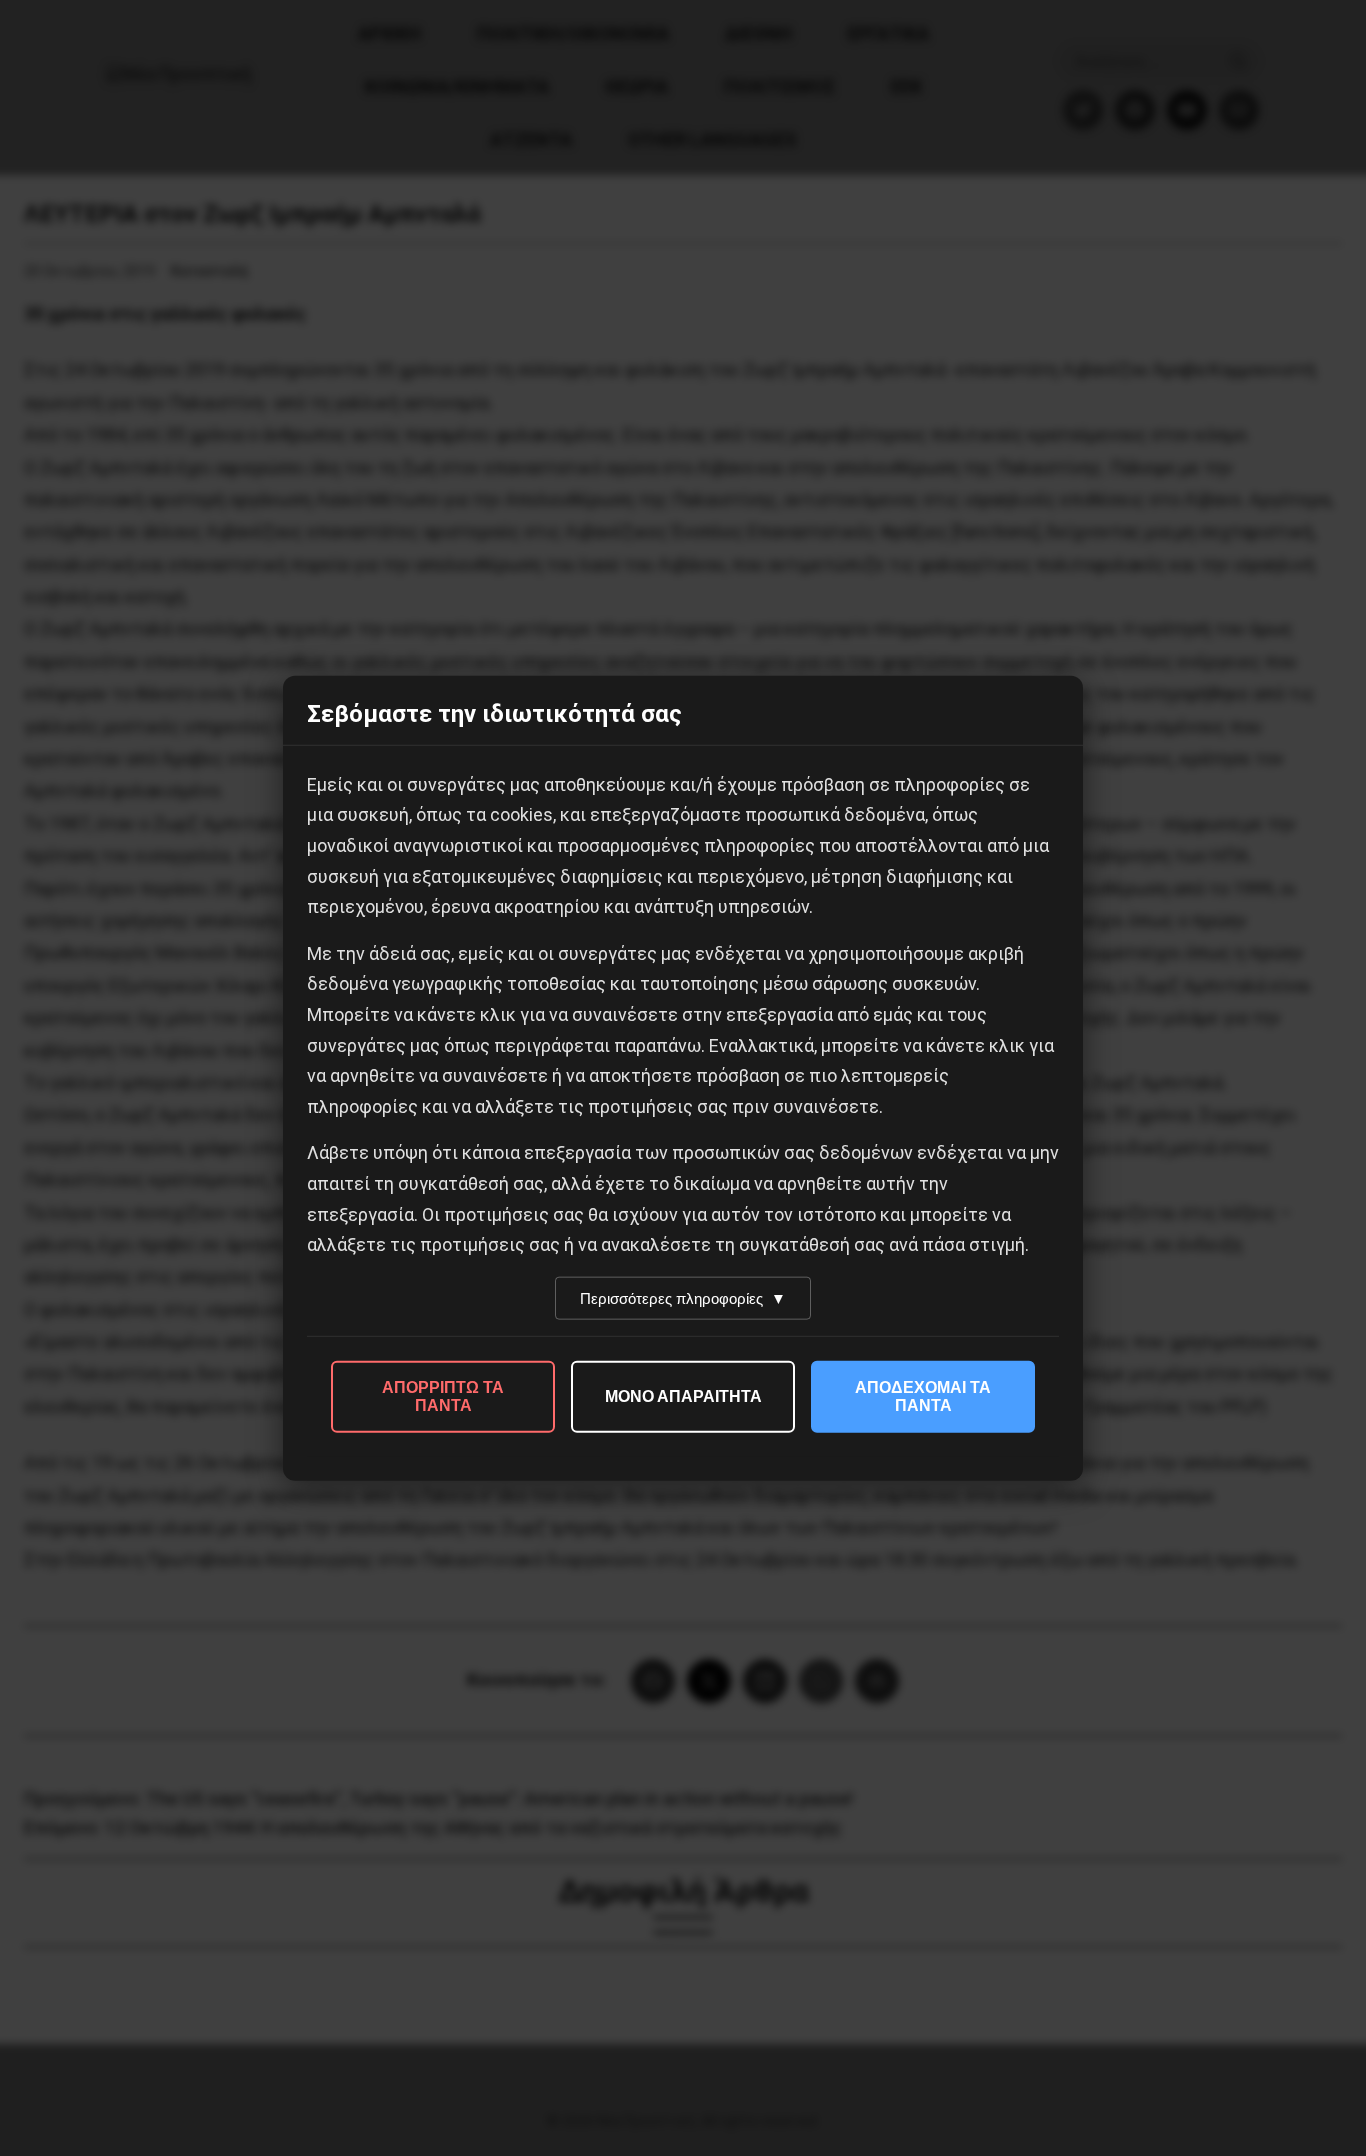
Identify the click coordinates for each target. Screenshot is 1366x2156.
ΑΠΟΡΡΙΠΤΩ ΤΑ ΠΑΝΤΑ (443, 1395)
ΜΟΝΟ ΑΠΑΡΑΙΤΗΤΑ (683, 1395)
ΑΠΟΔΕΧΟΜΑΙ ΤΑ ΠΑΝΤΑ (923, 1395)
